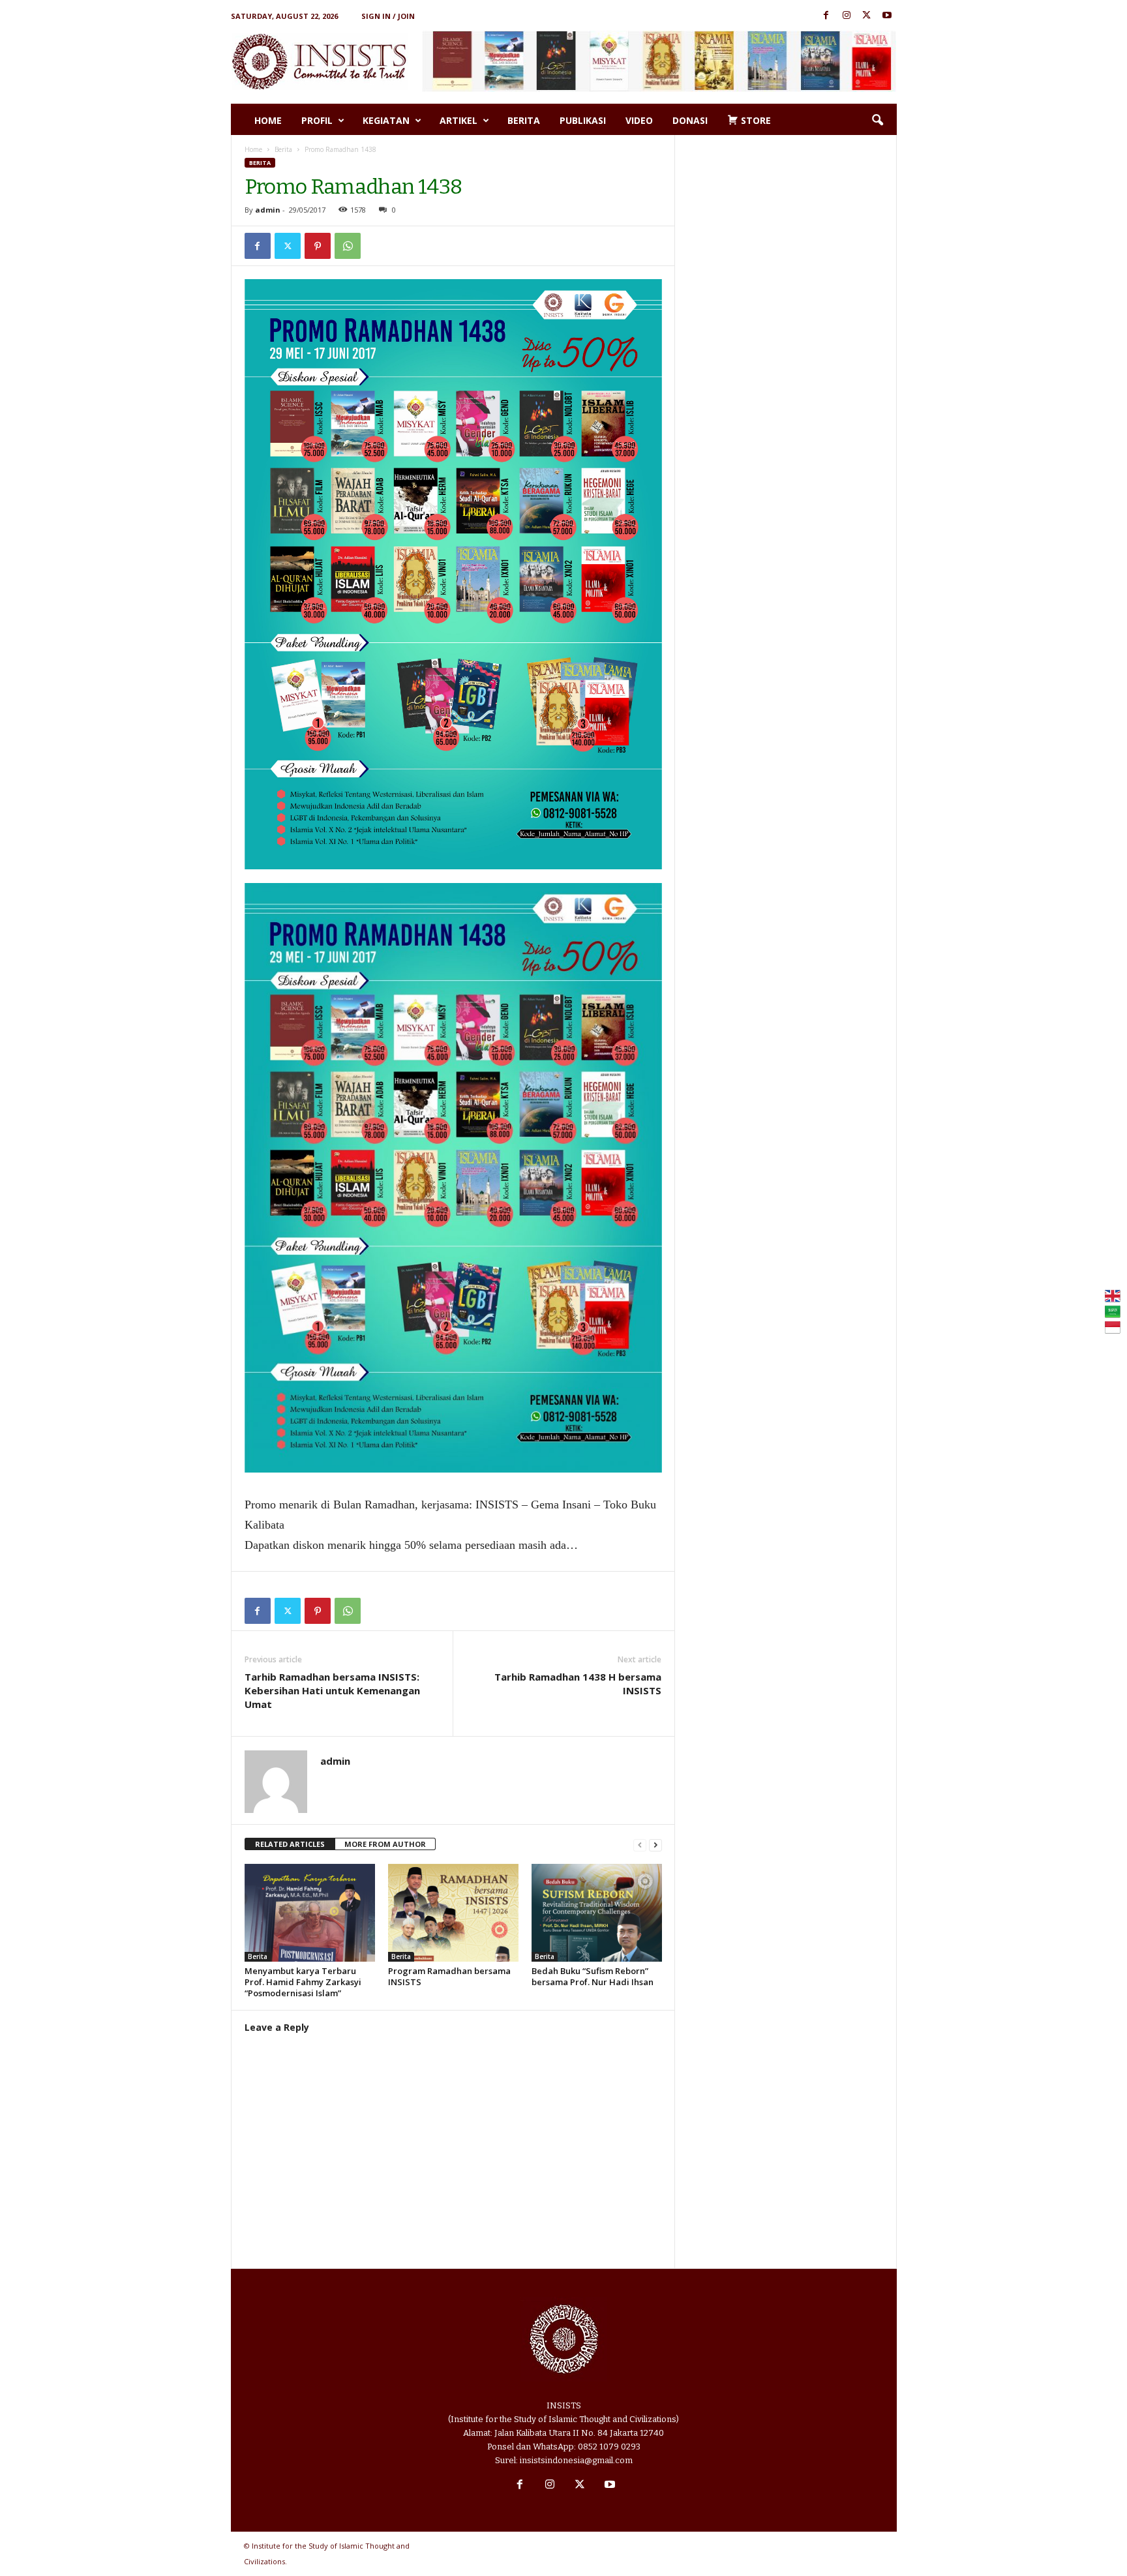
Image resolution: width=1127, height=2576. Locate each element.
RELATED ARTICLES (290, 1844)
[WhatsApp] (348, 246)
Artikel (458, 120)
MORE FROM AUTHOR (385, 1844)
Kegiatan (386, 120)
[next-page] (655, 1845)
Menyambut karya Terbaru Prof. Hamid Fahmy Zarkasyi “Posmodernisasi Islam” (303, 1982)
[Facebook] (826, 16)
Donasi (690, 120)
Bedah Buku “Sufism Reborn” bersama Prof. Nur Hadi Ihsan (593, 1976)
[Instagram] (847, 16)
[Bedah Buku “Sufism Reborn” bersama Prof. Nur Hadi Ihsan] (597, 1913)
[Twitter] (867, 16)
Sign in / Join (388, 16)
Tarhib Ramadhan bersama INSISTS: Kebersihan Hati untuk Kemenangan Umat (332, 1690)
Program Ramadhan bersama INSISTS (449, 1976)
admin (268, 210)
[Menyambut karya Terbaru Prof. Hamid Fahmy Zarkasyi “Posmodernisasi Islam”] (310, 1913)
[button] (877, 121)
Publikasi (583, 120)
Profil (317, 120)
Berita (524, 120)
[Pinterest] (318, 246)
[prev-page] (640, 1845)
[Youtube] (887, 16)
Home (268, 120)
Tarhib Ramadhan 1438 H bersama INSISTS (578, 1684)
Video (639, 120)
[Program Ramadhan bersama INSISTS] (453, 1913)
